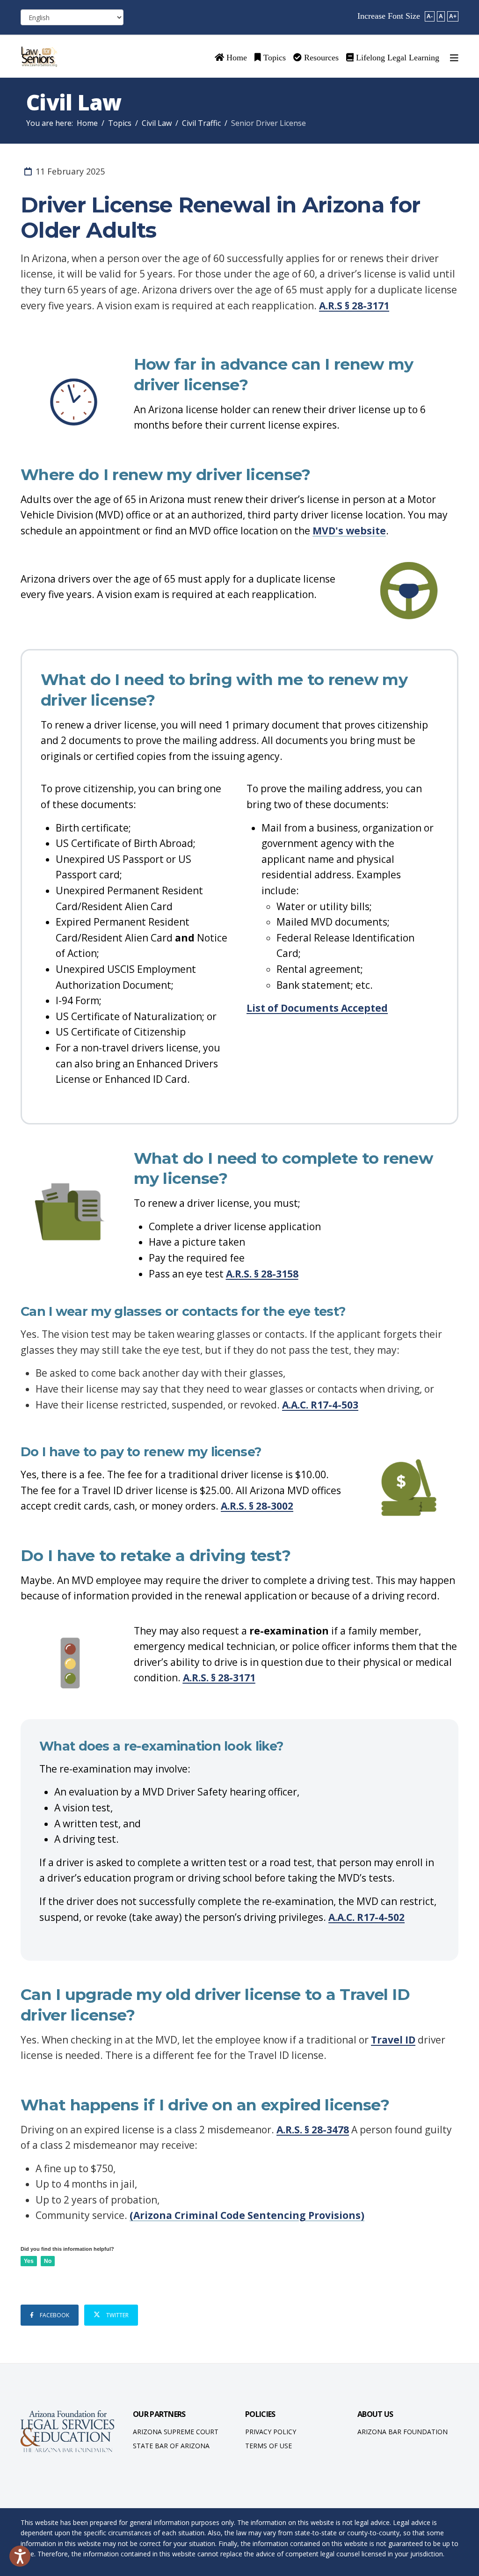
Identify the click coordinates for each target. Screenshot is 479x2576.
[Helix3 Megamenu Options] (454, 58)
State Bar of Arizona (171, 2446)
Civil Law (157, 123)
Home (236, 58)
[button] (20, 2556)
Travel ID (393, 2040)
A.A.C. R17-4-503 (320, 1405)
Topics (273, 58)
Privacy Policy (271, 2432)
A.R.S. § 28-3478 (313, 2130)
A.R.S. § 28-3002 (257, 1506)
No (48, 2261)
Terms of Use (269, 2446)
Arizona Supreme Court (176, 2432)
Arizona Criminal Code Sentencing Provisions (247, 2215)
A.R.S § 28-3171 (354, 306)
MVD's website (349, 531)
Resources (320, 58)
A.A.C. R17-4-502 (367, 1917)
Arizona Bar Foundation (403, 2432)
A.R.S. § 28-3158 (262, 1274)
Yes (29, 2261)
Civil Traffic (201, 123)
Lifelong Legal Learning (396, 58)
